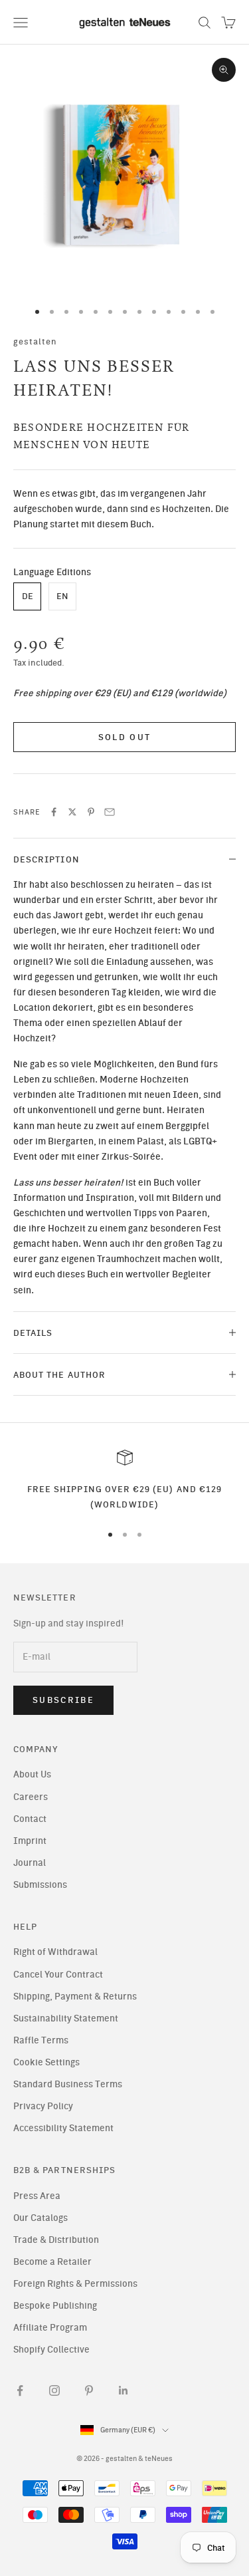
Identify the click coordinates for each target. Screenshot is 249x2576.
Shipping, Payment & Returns (75, 1996)
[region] (124, 1481)
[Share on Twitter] (72, 812)
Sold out (125, 737)
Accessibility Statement (63, 2128)
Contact (30, 1819)
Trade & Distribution (56, 2240)
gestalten (36, 341)
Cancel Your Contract (58, 1975)
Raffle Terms (41, 2040)
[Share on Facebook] (54, 812)
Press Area (37, 2196)
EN (62, 596)
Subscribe (63, 1700)
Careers (31, 1797)
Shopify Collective (51, 2350)
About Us (32, 1774)
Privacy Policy (43, 2106)
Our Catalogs (41, 2218)
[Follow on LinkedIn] (124, 2390)
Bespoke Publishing (55, 2306)
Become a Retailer (52, 2262)
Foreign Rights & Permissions (75, 2284)
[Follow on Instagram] (54, 2390)
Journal (30, 1863)
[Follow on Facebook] (20, 2390)
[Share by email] (110, 812)
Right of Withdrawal (55, 1952)
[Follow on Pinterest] (89, 2390)
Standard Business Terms (68, 2084)
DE (28, 596)
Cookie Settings (46, 2062)
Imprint (30, 1841)
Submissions (40, 1885)
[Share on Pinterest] (91, 812)
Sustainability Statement (66, 2018)
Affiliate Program (50, 2328)
